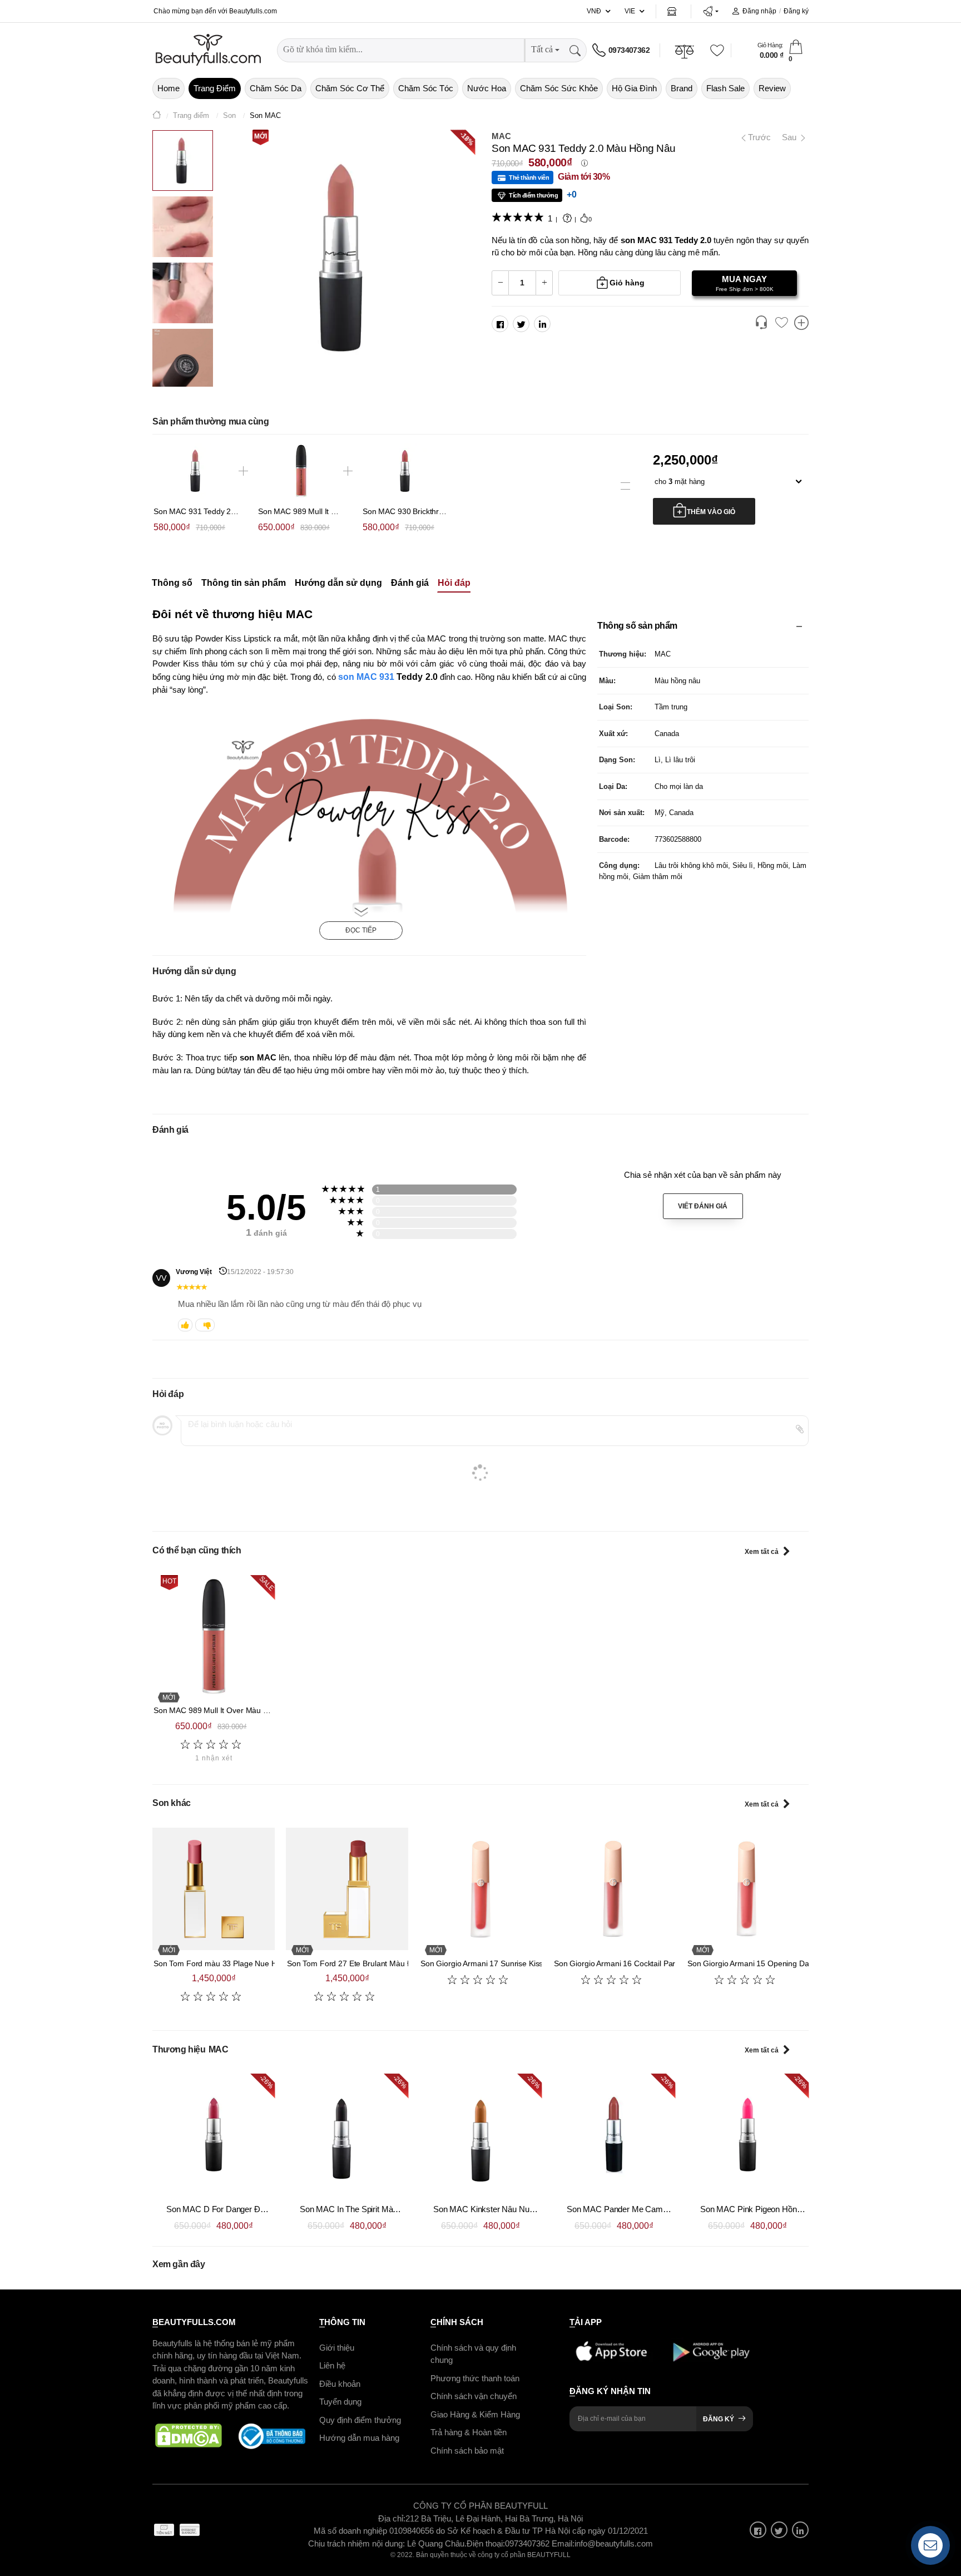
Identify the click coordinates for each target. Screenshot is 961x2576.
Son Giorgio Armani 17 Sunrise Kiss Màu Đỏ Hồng (507, 1963)
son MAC (359, 677)
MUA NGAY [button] (745, 283)
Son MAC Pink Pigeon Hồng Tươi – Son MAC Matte (793, 2209)
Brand (682, 88)
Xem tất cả (762, 1552)
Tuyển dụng (340, 2402)
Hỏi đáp (454, 583)
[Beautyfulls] (157, 116)
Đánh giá (410, 583)
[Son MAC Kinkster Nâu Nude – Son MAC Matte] (481, 2135)
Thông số (172, 583)
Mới (261, 136)
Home (169, 88)
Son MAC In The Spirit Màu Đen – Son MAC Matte (390, 2209)
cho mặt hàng (680, 482)
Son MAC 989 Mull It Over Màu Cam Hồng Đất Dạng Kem (253, 1710)
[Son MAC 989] (214, 1636)
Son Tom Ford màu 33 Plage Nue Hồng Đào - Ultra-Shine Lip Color (269, 1963)
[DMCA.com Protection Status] (189, 2436)
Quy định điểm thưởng (360, 2420)
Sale (266, 1583)
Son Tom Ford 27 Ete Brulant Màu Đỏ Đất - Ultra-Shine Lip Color (398, 1963)
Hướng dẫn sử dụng (338, 583)
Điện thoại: (486, 2543)
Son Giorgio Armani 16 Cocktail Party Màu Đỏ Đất (639, 1963)
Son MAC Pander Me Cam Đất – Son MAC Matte (655, 2209)
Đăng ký (796, 11)
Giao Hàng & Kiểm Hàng (475, 2414)
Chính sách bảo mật (467, 2451)
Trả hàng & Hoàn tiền (469, 2432)
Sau (790, 137)
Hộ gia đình (634, 88)
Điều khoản (340, 2384)
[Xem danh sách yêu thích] (781, 323)
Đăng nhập (759, 11)
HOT (169, 1581)
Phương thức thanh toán (475, 2378)
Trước (757, 137)
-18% (467, 138)
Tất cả (542, 49)
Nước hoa (487, 88)
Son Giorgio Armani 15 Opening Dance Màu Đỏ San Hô (783, 1963)
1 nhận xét (214, 1758)
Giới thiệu (337, 2348)
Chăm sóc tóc (426, 88)
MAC (501, 136)
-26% (266, 2082)
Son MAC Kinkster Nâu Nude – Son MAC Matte (519, 2209)
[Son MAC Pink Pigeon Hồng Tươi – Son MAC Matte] (747, 2135)
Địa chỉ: (392, 2518)
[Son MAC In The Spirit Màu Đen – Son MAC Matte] (347, 2135)
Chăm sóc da (276, 88)
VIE (630, 11)
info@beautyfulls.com (614, 2543)
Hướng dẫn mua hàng (359, 2438)
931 (387, 677)
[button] (710, 11)
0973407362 (629, 50)
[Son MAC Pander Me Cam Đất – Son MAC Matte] (614, 2135)
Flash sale (725, 88)
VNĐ (594, 11)
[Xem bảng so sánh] (801, 324)
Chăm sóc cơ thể (350, 88)
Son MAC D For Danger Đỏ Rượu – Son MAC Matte (260, 2209)
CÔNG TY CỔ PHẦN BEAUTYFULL (481, 2506)
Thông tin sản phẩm (244, 583)
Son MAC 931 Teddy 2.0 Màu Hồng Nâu (223, 511)
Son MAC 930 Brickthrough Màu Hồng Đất (436, 511)
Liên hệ (332, 2365)
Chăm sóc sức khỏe (559, 88)
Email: (563, 2543)
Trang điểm (215, 88)
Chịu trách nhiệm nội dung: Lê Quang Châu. (387, 2543)
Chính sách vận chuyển (474, 2396)
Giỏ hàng (627, 283)
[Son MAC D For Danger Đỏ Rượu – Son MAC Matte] (214, 2135)
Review (772, 88)
